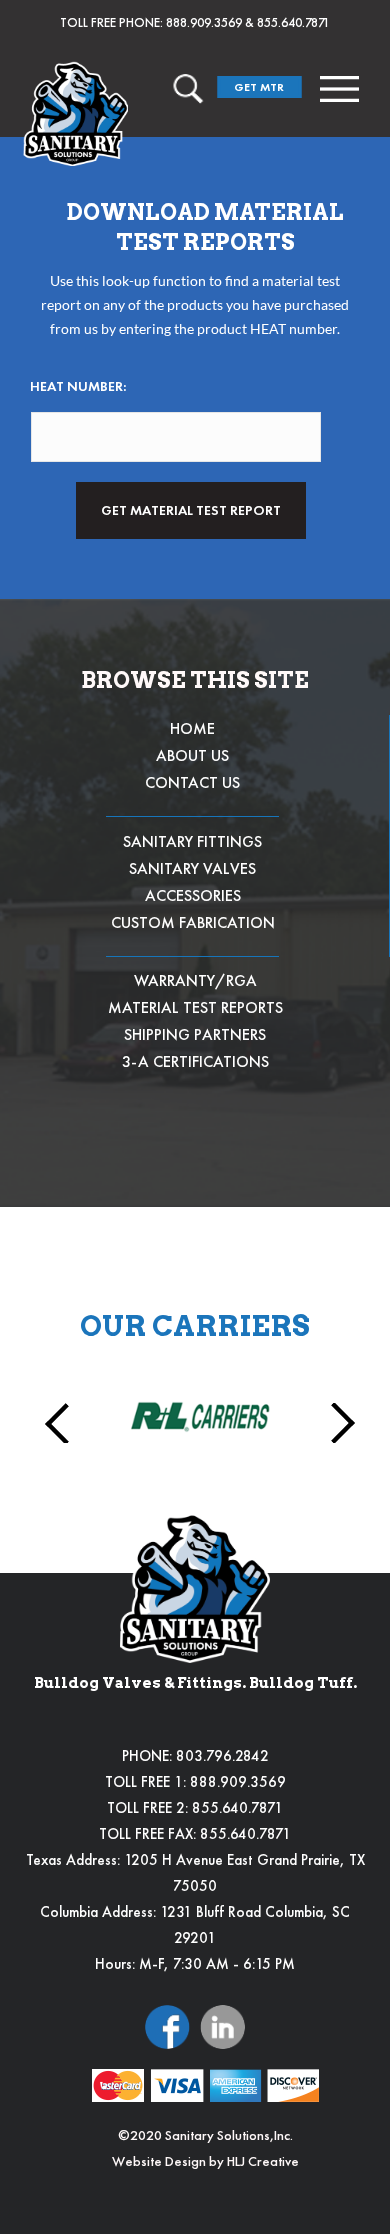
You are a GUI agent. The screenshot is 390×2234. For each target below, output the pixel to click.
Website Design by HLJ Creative (205, 2161)
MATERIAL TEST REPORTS (195, 1007)
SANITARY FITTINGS (192, 841)
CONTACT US (192, 782)
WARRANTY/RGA (195, 980)
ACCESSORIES (193, 895)
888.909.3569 (204, 22)
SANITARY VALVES (192, 868)
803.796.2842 (222, 1756)
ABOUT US (192, 755)
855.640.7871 (293, 22)
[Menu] (340, 89)
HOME (192, 728)
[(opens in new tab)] (167, 2024)
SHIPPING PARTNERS (195, 1034)
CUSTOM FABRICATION (193, 922)
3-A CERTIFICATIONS (195, 1061)
